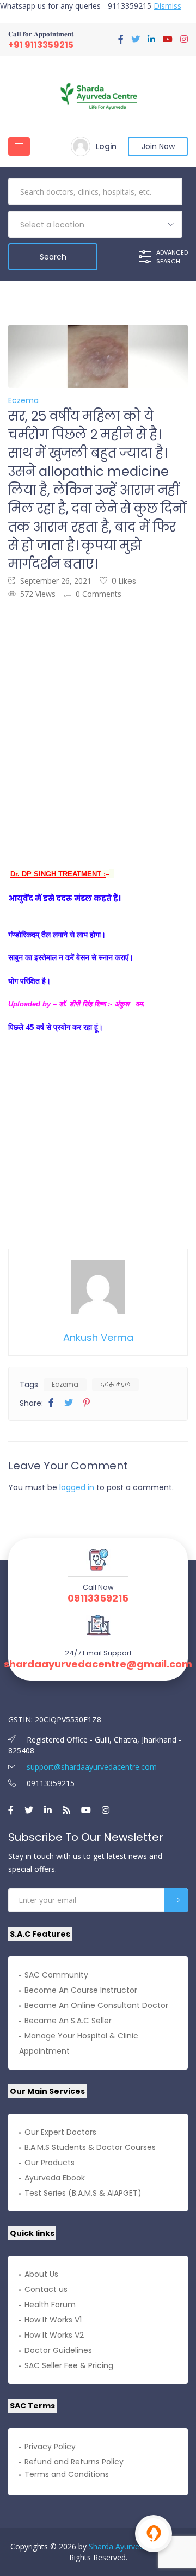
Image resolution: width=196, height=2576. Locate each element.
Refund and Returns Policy (74, 2462)
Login (106, 146)
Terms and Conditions (67, 2474)
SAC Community (56, 1975)
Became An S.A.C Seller (68, 2021)
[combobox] (95, 224)
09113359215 (98, 1598)
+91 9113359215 (41, 45)
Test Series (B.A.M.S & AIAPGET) (83, 2193)
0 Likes (124, 581)
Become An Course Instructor (81, 1990)
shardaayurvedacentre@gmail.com (98, 1664)
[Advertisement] (98, 716)
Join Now (158, 146)
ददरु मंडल (115, 1384)
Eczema (65, 1384)
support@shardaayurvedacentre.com (91, 1767)
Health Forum (50, 2305)
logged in (77, 1487)
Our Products (50, 2163)
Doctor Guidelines (58, 2350)
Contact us (46, 2289)
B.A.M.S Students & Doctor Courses (90, 2147)
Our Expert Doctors (60, 2132)
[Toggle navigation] (19, 146)
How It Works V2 (54, 2335)
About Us (41, 2274)
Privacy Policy (50, 2447)
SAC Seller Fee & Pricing (69, 2365)
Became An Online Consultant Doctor (96, 2005)
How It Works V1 (53, 2320)
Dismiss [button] (167, 6)
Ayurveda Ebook (55, 2178)
